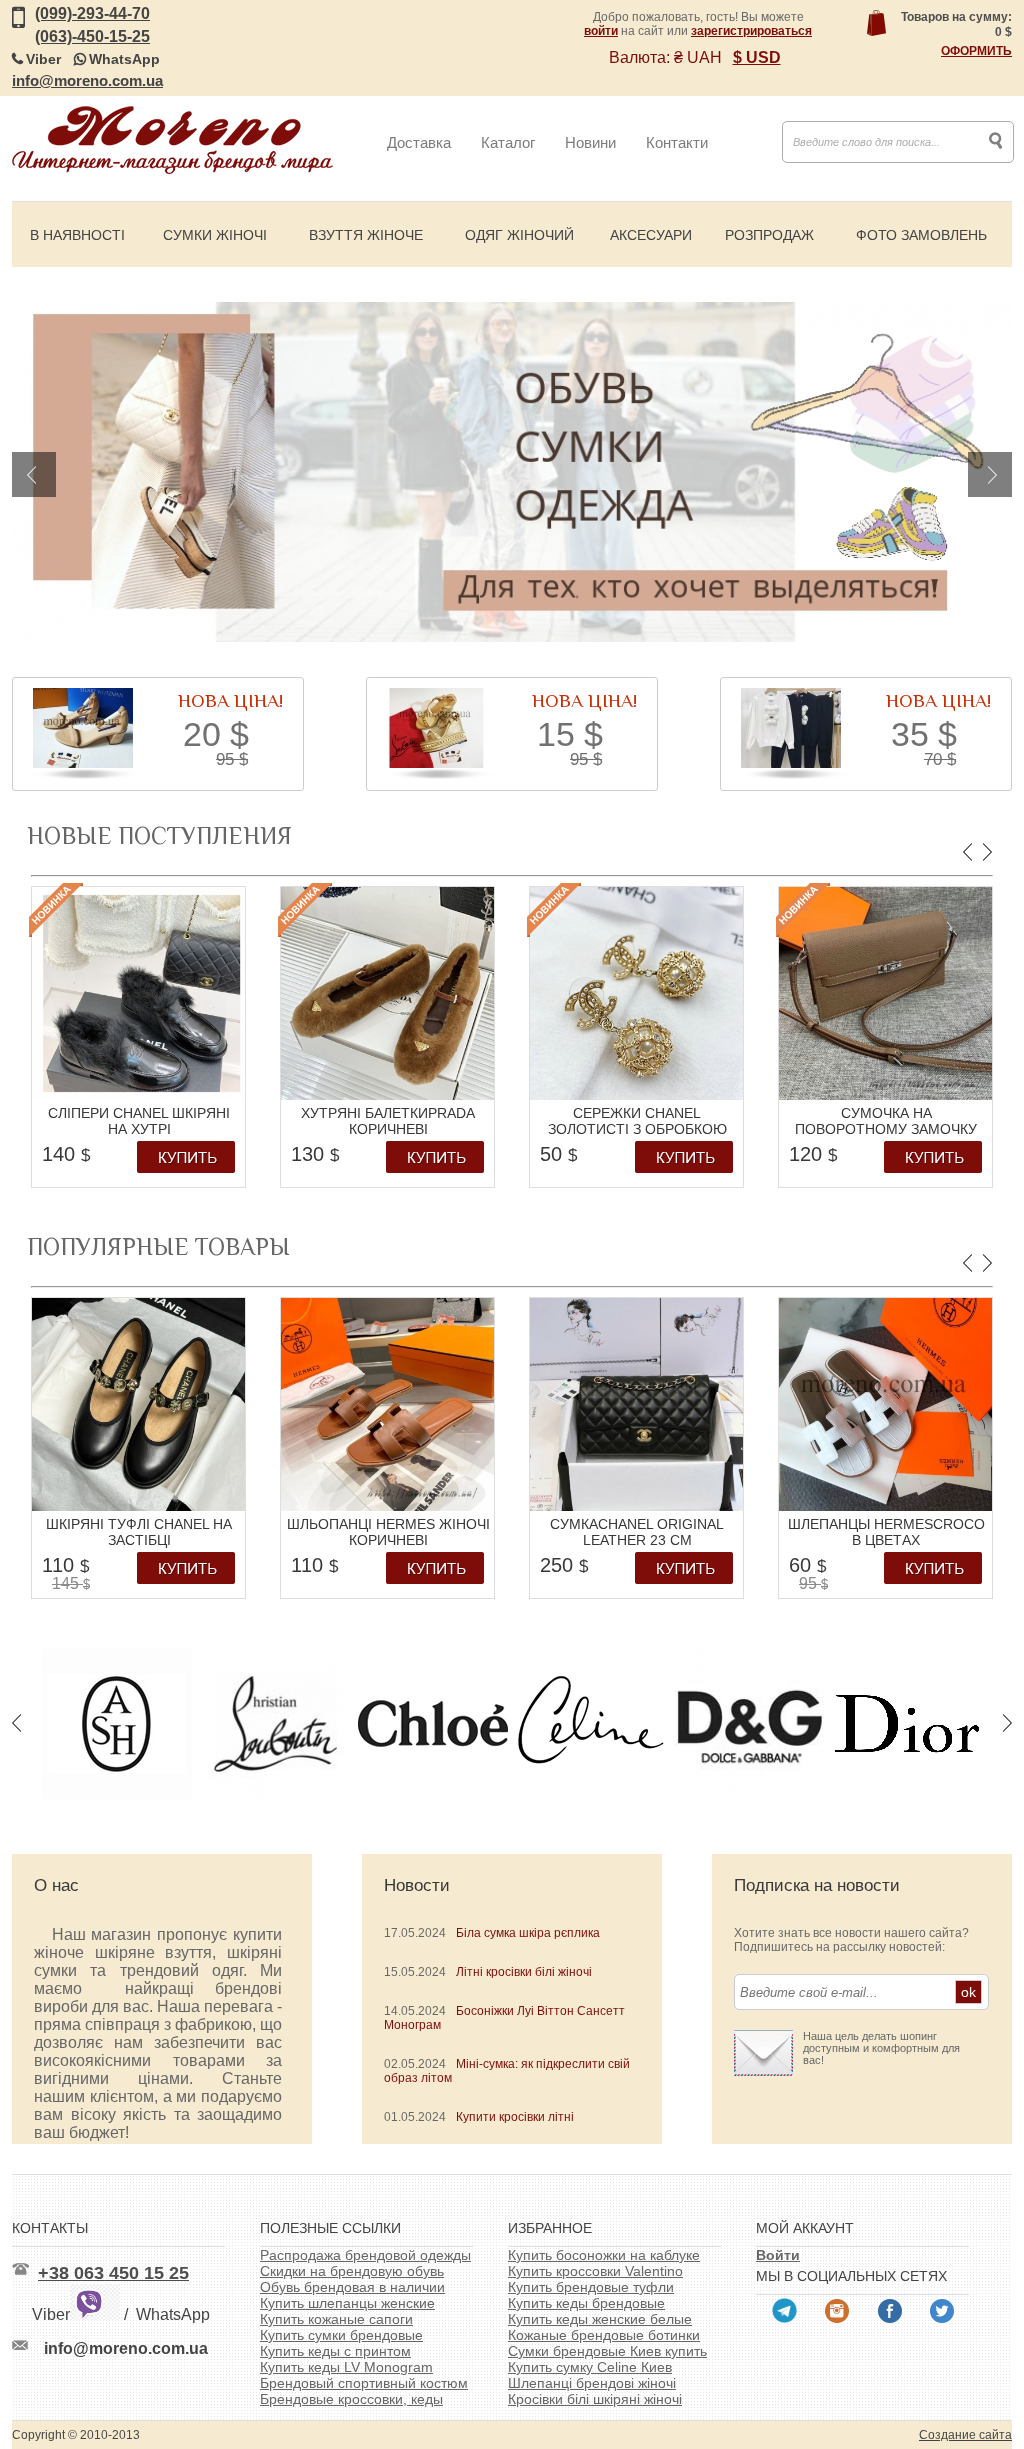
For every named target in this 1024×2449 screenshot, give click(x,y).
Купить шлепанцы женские (347, 2303)
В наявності (77, 235)
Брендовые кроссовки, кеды (351, 2399)
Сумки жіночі (215, 235)
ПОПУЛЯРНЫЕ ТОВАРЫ (158, 1246)
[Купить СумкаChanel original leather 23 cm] (689, 1573)
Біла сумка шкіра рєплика (528, 1933)
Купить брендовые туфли (591, 2287)
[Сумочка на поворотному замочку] (885, 1096)
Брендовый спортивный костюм (364, 2383)
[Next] (990, 474)
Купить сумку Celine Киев (590, 2367)
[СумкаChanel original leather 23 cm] (636, 1507)
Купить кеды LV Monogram (346, 2367)
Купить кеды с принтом (335, 2351)
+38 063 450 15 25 (113, 2273)
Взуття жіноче (366, 235)
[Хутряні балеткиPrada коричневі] (387, 1096)
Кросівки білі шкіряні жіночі (595, 2399)
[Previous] (34, 474)
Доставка (419, 142)
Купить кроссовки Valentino (595, 2271)
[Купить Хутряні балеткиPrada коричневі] (440, 1162)
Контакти (677, 142)
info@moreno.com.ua (87, 80)
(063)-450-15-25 (92, 36)
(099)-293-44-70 (92, 13)
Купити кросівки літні (515, 2117)
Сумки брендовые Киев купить (607, 2351)
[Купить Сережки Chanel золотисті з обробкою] (689, 1162)
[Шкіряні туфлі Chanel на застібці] (138, 1507)
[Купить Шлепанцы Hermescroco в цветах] (938, 1573)
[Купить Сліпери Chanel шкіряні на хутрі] (191, 1162)
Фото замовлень (921, 235)
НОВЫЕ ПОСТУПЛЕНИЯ (159, 835)
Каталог (508, 142)
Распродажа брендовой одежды (365, 2255)
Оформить (976, 51)
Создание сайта (965, 2435)
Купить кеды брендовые (586, 2303)
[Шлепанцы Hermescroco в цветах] (885, 1507)
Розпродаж (769, 235)
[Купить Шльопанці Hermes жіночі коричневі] (440, 1573)
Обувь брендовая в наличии (352, 2287)
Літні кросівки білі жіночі (524, 1972)
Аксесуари (651, 235)
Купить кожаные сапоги (336, 2319)
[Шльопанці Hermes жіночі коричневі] (387, 1507)
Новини (590, 142)
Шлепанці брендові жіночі (592, 2383)
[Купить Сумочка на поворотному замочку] (938, 1162)
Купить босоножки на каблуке (604, 2255)
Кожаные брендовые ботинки (604, 2335)
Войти (778, 2255)
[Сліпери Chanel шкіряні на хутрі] (138, 1096)
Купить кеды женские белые (600, 2319)
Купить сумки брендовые (341, 2335)
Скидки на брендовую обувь (352, 2271)
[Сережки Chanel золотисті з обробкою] (636, 1096)
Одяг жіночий (519, 235)
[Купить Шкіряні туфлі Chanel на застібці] (191, 1573)
